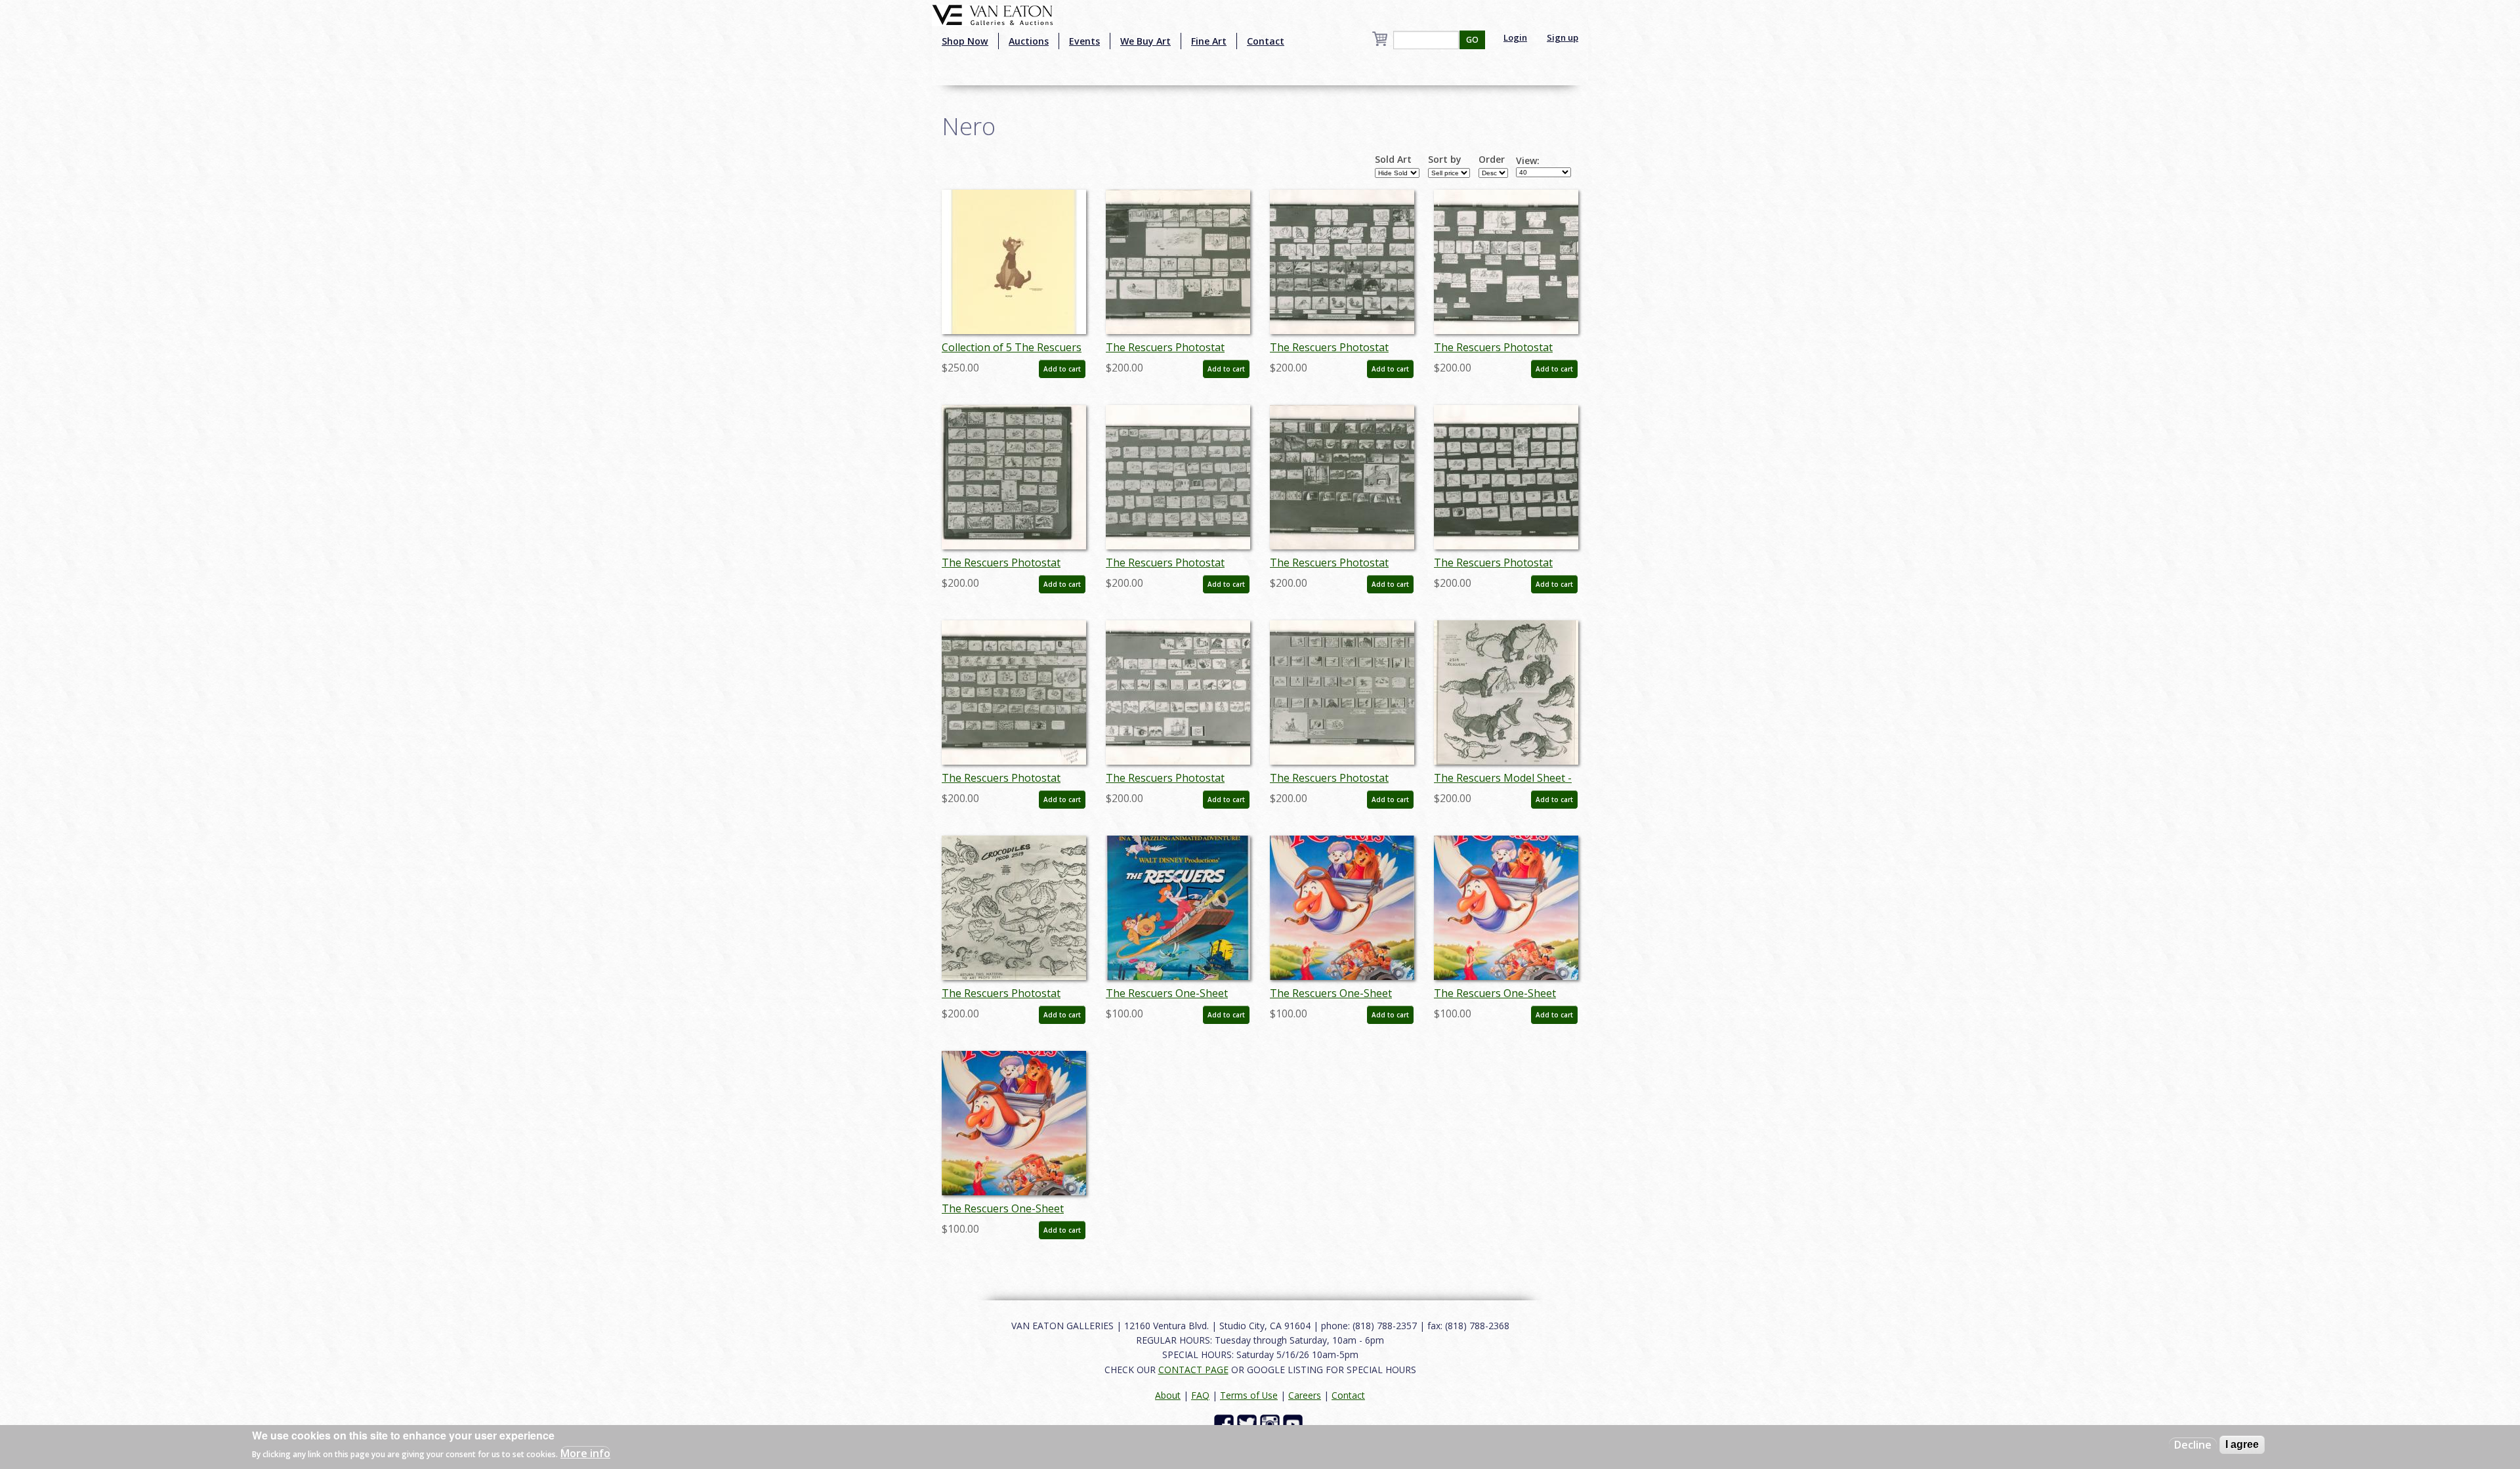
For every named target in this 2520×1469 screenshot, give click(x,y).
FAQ (1200, 1395)
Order (1492, 160)
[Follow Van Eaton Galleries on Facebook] (1226, 1423)
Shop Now (965, 41)
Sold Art (1393, 160)
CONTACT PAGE (1193, 1370)
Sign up (1563, 37)
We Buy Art (1145, 41)
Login (1515, 37)
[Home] (993, 14)
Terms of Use (1249, 1395)
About (1168, 1395)
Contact (1266, 41)
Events (1084, 41)
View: (1528, 161)
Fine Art (1209, 41)
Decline (2193, 1445)
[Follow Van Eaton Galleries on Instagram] (1271, 1423)
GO (1472, 40)
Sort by (1445, 160)
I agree (2242, 1444)
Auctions (1029, 41)
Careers (1305, 1395)
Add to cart (1062, 369)
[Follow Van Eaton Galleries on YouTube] (1294, 1423)
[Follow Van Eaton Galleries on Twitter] (1249, 1423)
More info (585, 1453)
